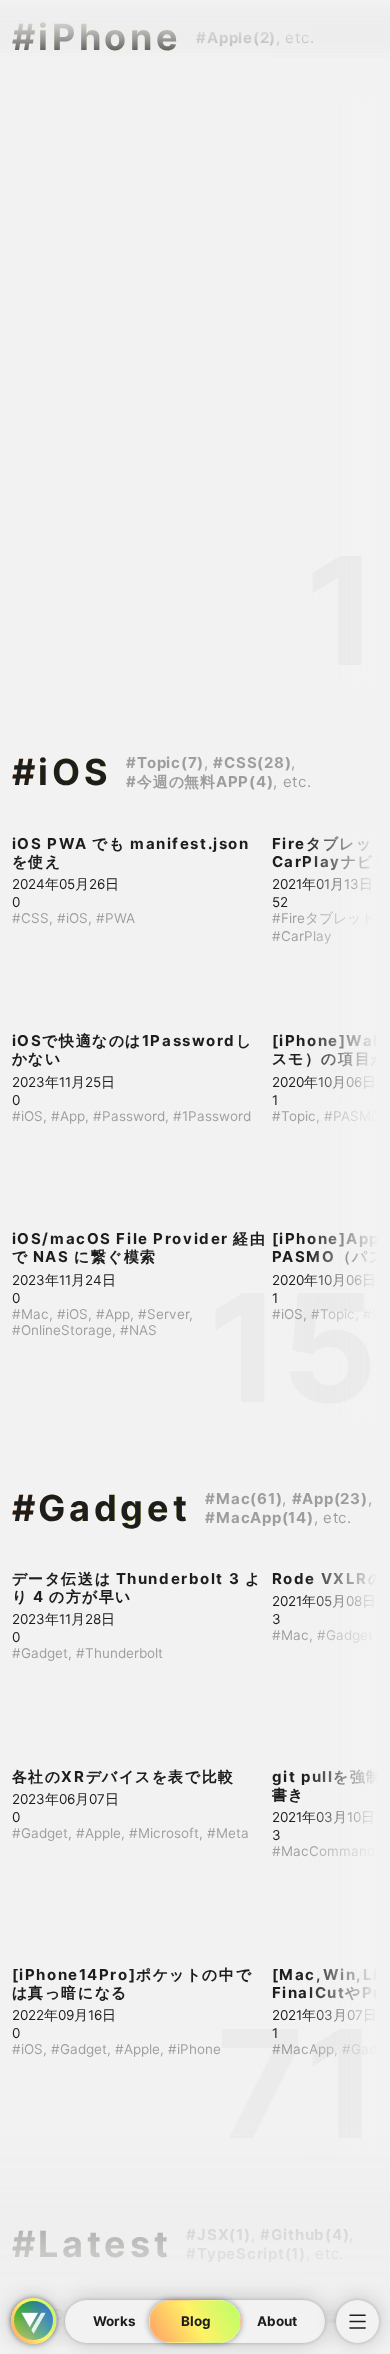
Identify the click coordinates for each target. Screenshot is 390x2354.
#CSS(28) (252, 762)
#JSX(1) (218, 2234)
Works (114, 2322)
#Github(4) (305, 2234)
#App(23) (330, 1498)
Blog (195, 2322)
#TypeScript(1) (246, 2253)
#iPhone (97, 37)
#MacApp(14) (259, 1517)
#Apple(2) (236, 37)
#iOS (62, 772)
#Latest (92, 2244)
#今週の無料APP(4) (199, 781)
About (276, 2322)
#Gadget (101, 1508)
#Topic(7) (165, 762)
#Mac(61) (243, 1498)
